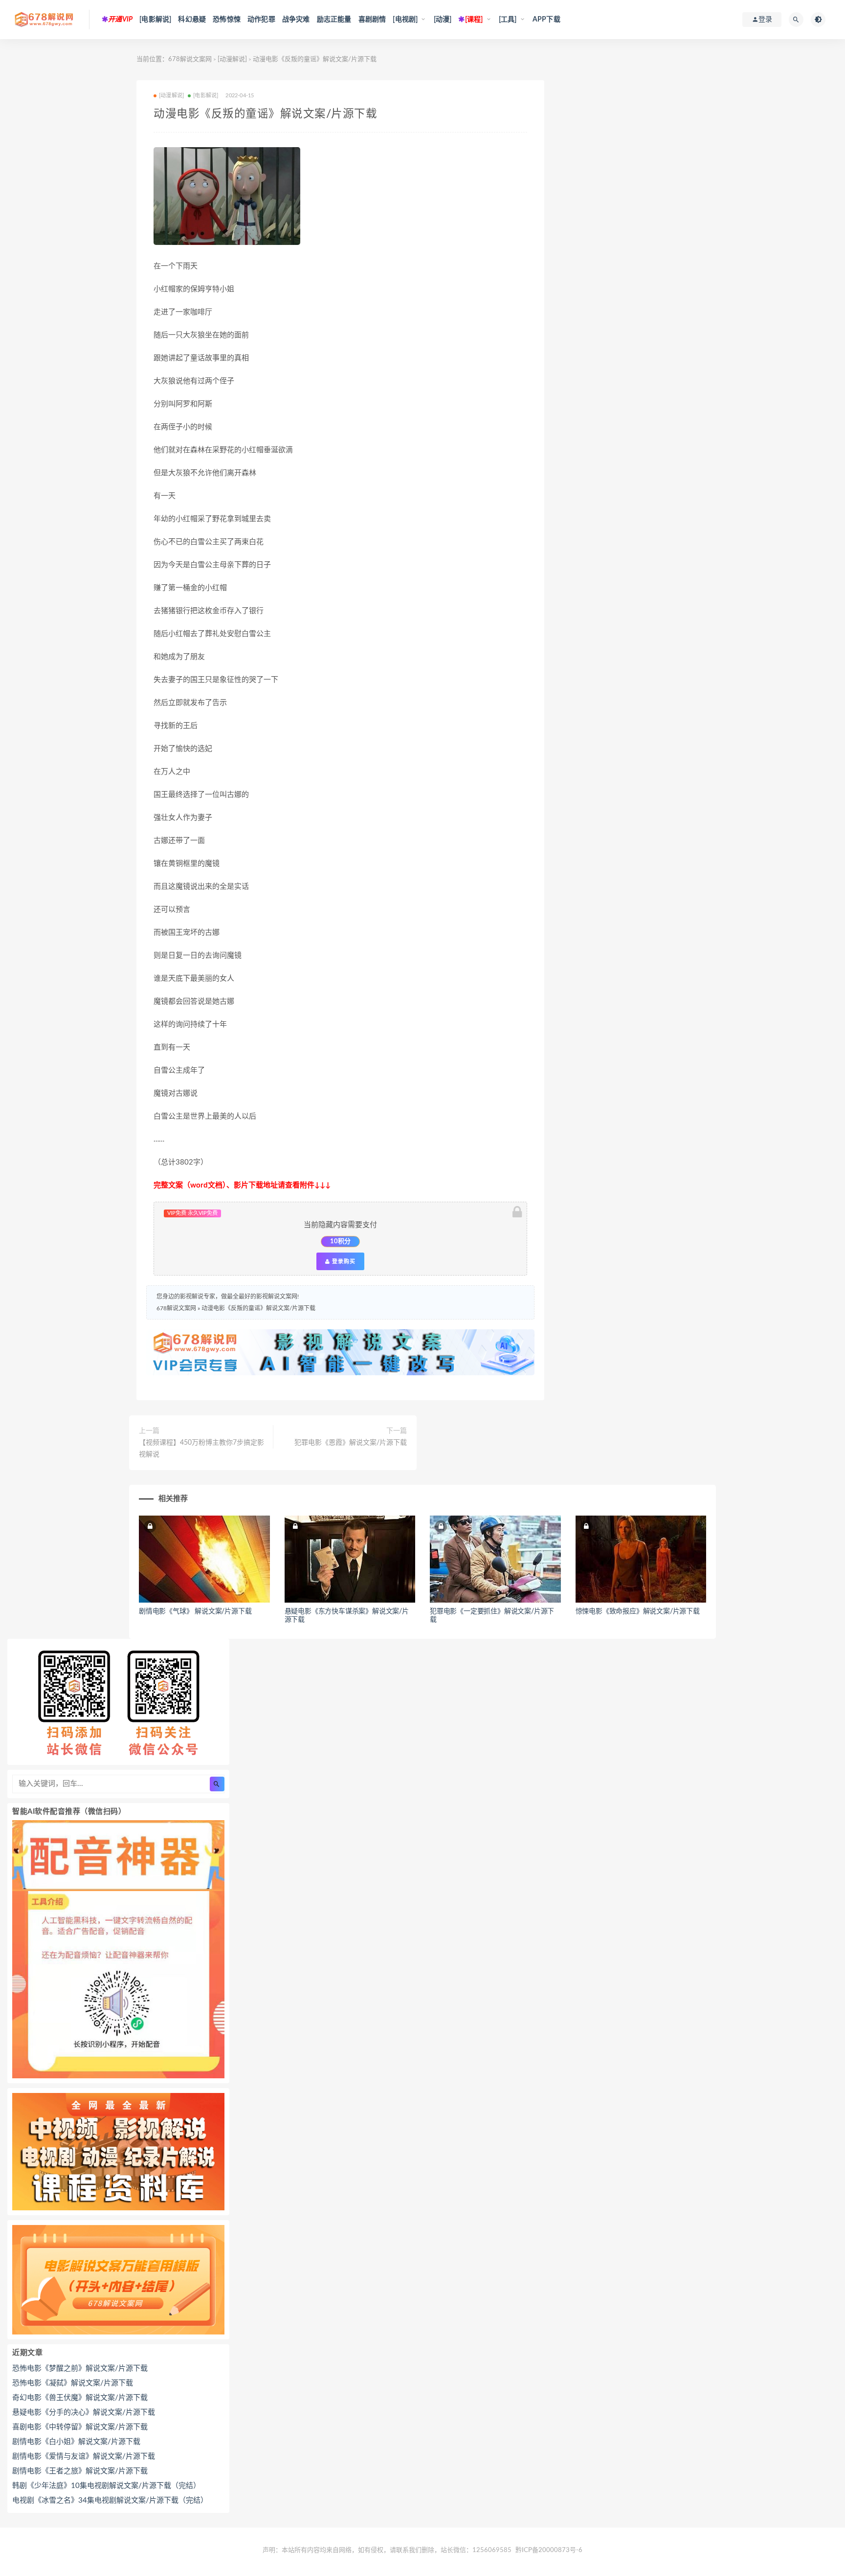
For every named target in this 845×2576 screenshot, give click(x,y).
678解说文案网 (190, 59)
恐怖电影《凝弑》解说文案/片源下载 (73, 2383)
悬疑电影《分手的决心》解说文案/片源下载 (84, 2412)
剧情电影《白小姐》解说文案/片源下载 (76, 2442)
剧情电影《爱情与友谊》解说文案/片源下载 (84, 2456)
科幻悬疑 (192, 20)
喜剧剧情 (372, 20)
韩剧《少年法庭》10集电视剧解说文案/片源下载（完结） (106, 2486)
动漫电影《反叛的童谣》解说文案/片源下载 (258, 1308)
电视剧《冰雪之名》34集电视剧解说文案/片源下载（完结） (110, 2500)
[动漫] (443, 20)
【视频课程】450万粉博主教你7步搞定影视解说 (201, 1449)
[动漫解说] (232, 59)
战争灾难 (296, 20)
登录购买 (343, 1261)
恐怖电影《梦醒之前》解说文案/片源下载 (80, 2368)
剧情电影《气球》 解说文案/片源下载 (195, 1611)
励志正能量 (334, 20)
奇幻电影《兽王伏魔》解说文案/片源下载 (80, 2398)
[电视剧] (405, 20)
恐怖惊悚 (227, 20)
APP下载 (546, 20)
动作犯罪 (261, 20)
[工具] (508, 20)
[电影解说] (155, 20)
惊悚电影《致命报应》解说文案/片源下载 (638, 1611)
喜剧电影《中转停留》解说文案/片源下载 (80, 2427)
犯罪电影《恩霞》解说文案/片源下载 (351, 1443)
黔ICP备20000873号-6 (549, 2550)
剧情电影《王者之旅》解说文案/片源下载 (80, 2471)
